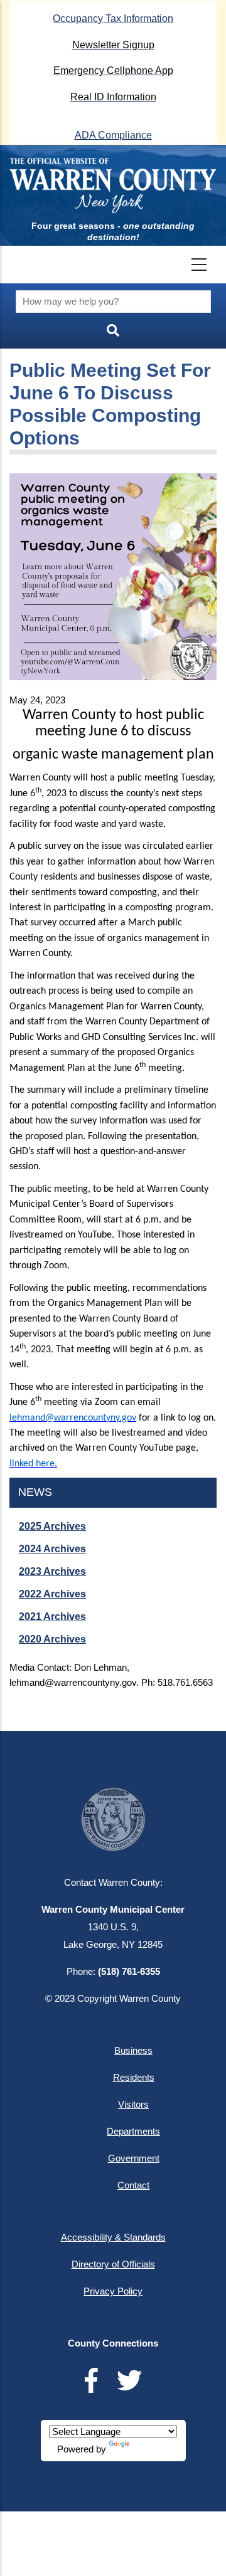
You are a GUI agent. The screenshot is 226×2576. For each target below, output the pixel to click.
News (35, 1492)
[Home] (113, 186)
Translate (151, 2449)
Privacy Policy (113, 2291)
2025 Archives (52, 1526)
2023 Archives (52, 1571)
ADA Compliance (113, 135)
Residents (134, 2077)
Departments (133, 2131)
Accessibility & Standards (113, 2237)
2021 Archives (52, 1617)
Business (133, 2050)
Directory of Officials (113, 2264)
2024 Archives (52, 1549)
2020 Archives (52, 1639)
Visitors (133, 2104)
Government (134, 2158)
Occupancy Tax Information (113, 18)
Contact (133, 2185)
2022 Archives (52, 1594)
